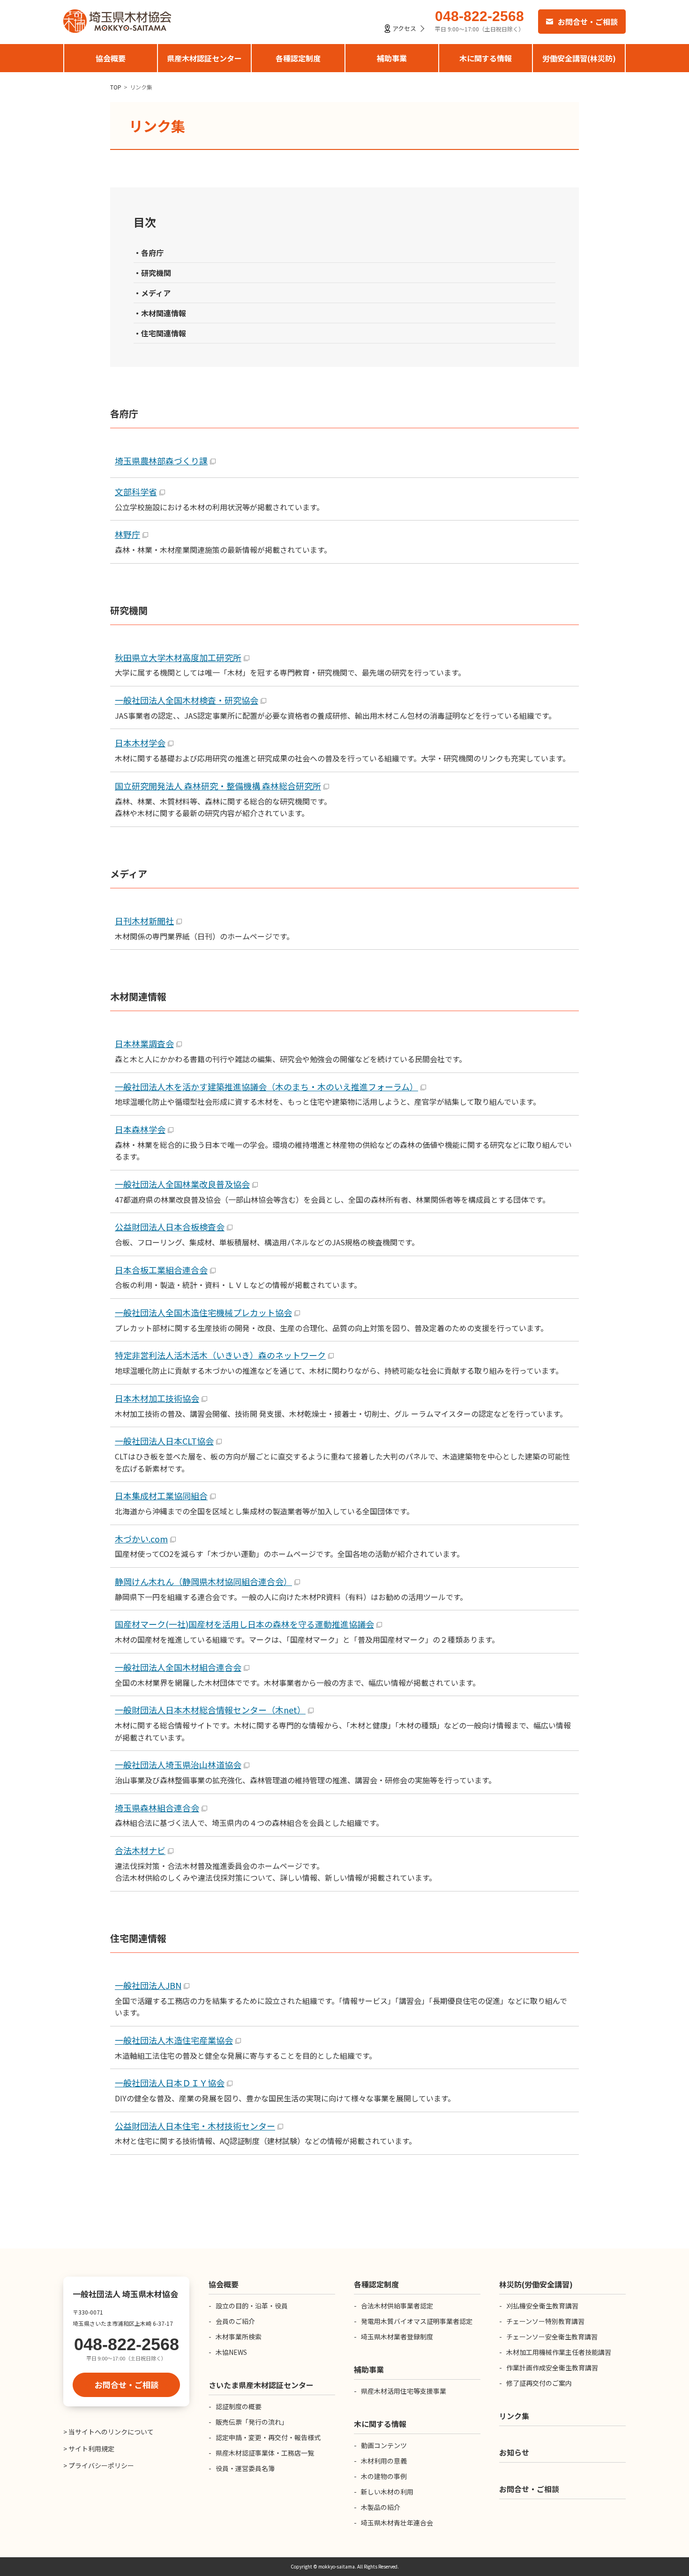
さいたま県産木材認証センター (261, 2385)
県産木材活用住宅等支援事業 (404, 2391)
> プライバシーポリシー (99, 2465)
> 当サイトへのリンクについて (109, 2432)
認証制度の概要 (239, 2406)
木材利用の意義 (384, 2461)
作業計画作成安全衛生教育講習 (552, 2368)
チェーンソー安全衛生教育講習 (552, 2337)
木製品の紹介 (381, 2507)
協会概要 (111, 58)
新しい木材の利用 (387, 2492)
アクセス (404, 28)
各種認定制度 (298, 58)
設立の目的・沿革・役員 (252, 2306)
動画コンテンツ (384, 2445)
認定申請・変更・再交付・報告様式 (268, 2437)
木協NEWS (231, 2352)
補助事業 (392, 58)
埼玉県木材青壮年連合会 (397, 2523)
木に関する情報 (486, 58)
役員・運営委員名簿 (245, 2468)
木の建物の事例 (384, 2476)
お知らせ (514, 2452)
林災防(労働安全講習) (536, 2284)
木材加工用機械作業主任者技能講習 (559, 2352)
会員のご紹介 (235, 2321)
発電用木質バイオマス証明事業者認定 (417, 2321)
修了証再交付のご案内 (539, 2383)
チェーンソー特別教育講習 (545, 2321)
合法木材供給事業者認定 (397, 2306)
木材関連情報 (164, 313)
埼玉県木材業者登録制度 (397, 2337)
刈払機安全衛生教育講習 (542, 2306)
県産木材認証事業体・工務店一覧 (265, 2453)
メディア (156, 293)
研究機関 (156, 273)
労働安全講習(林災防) (579, 58)
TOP (116, 87)
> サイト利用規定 (89, 2449)
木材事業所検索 (239, 2337)
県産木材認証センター (204, 58)
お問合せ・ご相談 (588, 22)
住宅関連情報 (164, 333)
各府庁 (152, 253)
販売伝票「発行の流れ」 (252, 2422)
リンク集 (514, 2416)
